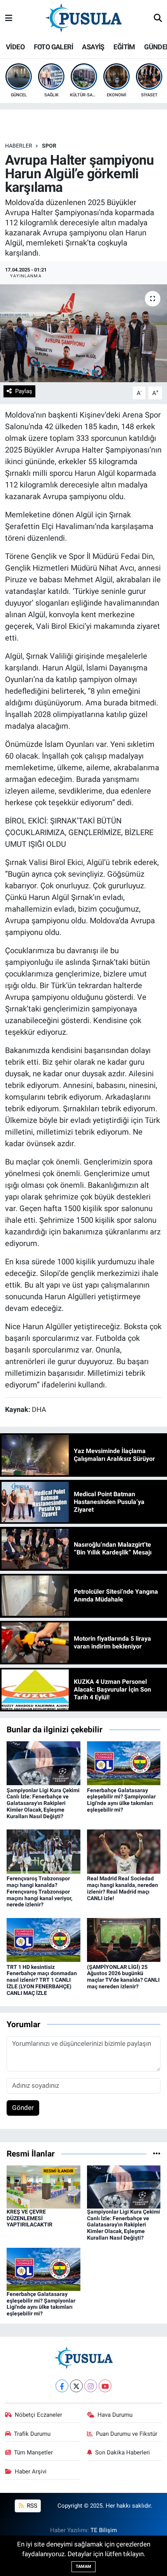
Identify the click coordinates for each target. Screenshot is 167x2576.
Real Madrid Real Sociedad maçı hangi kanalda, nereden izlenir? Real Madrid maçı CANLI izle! (123, 1888)
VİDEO (15, 47)
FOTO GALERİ (53, 47)
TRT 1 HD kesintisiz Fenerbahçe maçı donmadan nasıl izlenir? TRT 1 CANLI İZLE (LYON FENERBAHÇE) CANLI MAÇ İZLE (42, 1980)
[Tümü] (157, 2153)
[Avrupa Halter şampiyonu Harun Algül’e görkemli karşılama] (83, 333)
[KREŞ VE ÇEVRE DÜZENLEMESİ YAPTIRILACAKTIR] (43, 2186)
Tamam (83, 2566)
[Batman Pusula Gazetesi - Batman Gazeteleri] (83, 18)
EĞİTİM (124, 47)
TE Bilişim (104, 2530)
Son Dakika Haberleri (123, 2452)
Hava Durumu (115, 2415)
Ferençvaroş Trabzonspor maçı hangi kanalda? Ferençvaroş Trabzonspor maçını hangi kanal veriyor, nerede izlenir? (39, 1891)
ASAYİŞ (93, 47)
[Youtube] (105, 2386)
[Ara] (158, 19)
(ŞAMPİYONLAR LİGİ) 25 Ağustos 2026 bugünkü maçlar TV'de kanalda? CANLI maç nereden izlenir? (123, 1977)
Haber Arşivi (31, 2472)
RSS (31, 2506)
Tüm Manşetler (33, 2452)
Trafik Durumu (32, 2434)
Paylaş (24, 391)
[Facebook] (62, 2386)
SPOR (49, 146)
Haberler (19, 146)
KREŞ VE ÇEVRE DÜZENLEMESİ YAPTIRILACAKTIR (30, 2218)
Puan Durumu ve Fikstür (127, 2434)
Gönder (23, 2108)
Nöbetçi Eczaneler (38, 2415)
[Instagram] (91, 2386)
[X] (76, 2386)
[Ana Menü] (9, 18)
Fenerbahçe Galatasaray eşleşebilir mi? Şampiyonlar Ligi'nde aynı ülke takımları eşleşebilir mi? (121, 1800)
